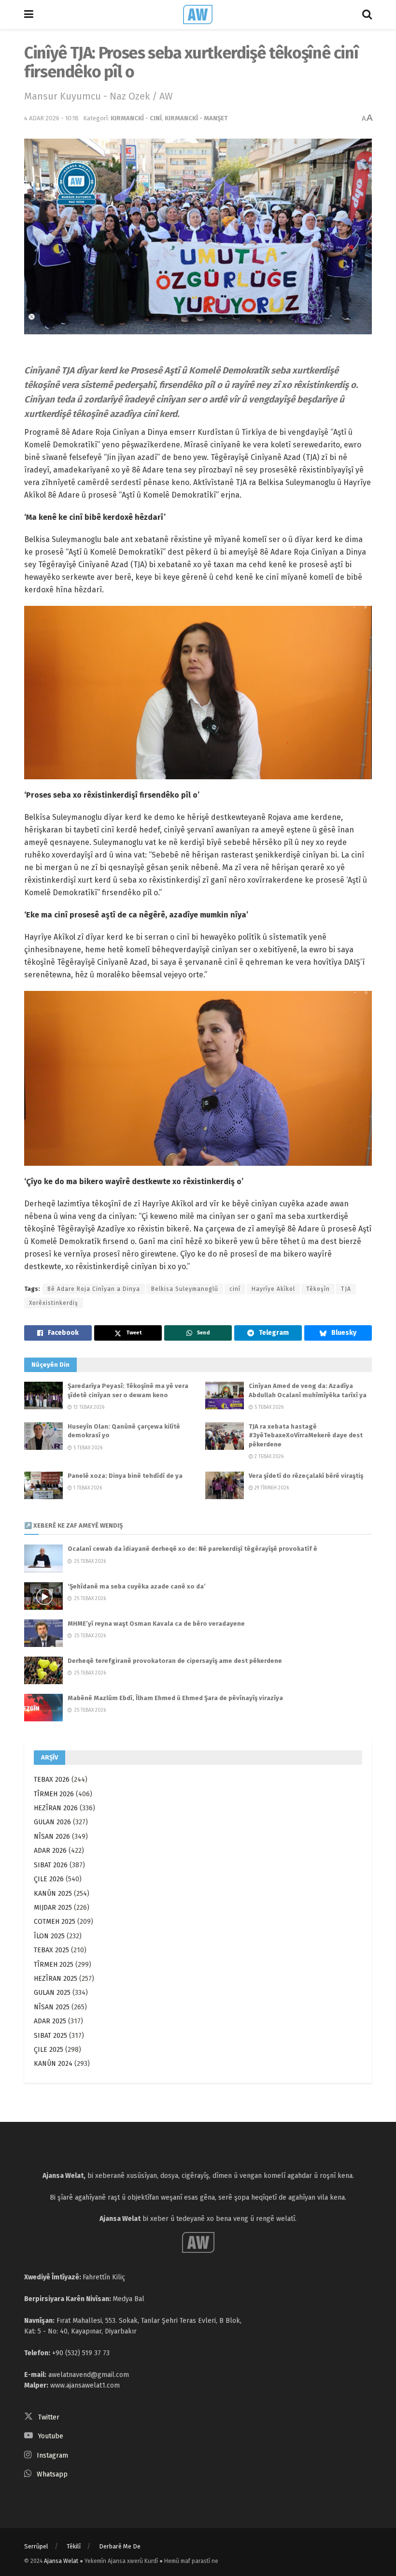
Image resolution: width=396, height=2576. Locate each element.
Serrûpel (36, 2546)
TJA (346, 1289)
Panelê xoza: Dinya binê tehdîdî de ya (125, 1476)
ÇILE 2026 (49, 1879)
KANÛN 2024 (53, 2064)
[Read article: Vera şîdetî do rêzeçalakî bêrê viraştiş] (225, 1485)
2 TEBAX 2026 (268, 1457)
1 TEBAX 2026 (87, 1488)
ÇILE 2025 (49, 2050)
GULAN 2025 (52, 1993)
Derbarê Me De (120, 2546)
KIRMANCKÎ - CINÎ (136, 118)
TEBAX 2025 (51, 1950)
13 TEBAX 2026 (88, 1407)
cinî (235, 1289)
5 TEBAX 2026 (268, 1407)
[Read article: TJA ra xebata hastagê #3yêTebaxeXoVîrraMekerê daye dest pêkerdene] (225, 1436)
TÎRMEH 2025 (54, 1965)
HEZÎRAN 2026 (56, 1808)
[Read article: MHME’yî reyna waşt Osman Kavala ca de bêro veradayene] (43, 1633)
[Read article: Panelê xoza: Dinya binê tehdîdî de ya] (43, 1485)
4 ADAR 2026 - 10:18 (51, 118)
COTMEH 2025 (55, 1922)
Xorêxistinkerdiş (54, 1303)
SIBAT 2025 (50, 2036)
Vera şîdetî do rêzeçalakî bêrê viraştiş (306, 1476)
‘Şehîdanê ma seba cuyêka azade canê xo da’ (137, 1586)
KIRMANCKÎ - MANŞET (196, 118)
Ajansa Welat (61, 2561)
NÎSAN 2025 (52, 2007)
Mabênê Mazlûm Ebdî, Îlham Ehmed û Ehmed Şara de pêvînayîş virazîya (175, 1698)
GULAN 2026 (52, 1822)
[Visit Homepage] (198, 14)
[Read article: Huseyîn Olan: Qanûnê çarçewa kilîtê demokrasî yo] (43, 1436)
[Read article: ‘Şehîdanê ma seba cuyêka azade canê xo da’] (43, 1596)
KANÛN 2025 (53, 1894)
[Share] (58, 1333)
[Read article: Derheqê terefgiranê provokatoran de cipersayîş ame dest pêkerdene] (43, 1670)
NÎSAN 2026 (52, 1837)
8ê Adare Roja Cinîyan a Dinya (94, 1289)
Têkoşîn (318, 1289)
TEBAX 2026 (52, 1780)
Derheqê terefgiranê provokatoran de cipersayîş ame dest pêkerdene (175, 1661)
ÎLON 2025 (49, 1936)
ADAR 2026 (50, 1851)
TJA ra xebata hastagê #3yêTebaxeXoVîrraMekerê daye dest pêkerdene (306, 1435)
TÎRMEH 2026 (54, 1794)
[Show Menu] (29, 14)
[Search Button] (367, 14)
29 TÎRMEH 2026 (271, 1488)
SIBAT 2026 (51, 1865)
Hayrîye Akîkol (273, 1289)
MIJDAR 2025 (53, 1908)
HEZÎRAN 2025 (56, 1979)
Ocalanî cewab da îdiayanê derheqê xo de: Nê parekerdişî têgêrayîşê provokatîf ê (192, 1549)
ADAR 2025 (50, 2021)
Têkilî (74, 2546)
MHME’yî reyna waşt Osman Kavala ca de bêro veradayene (156, 1624)
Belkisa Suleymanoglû (185, 1289)
